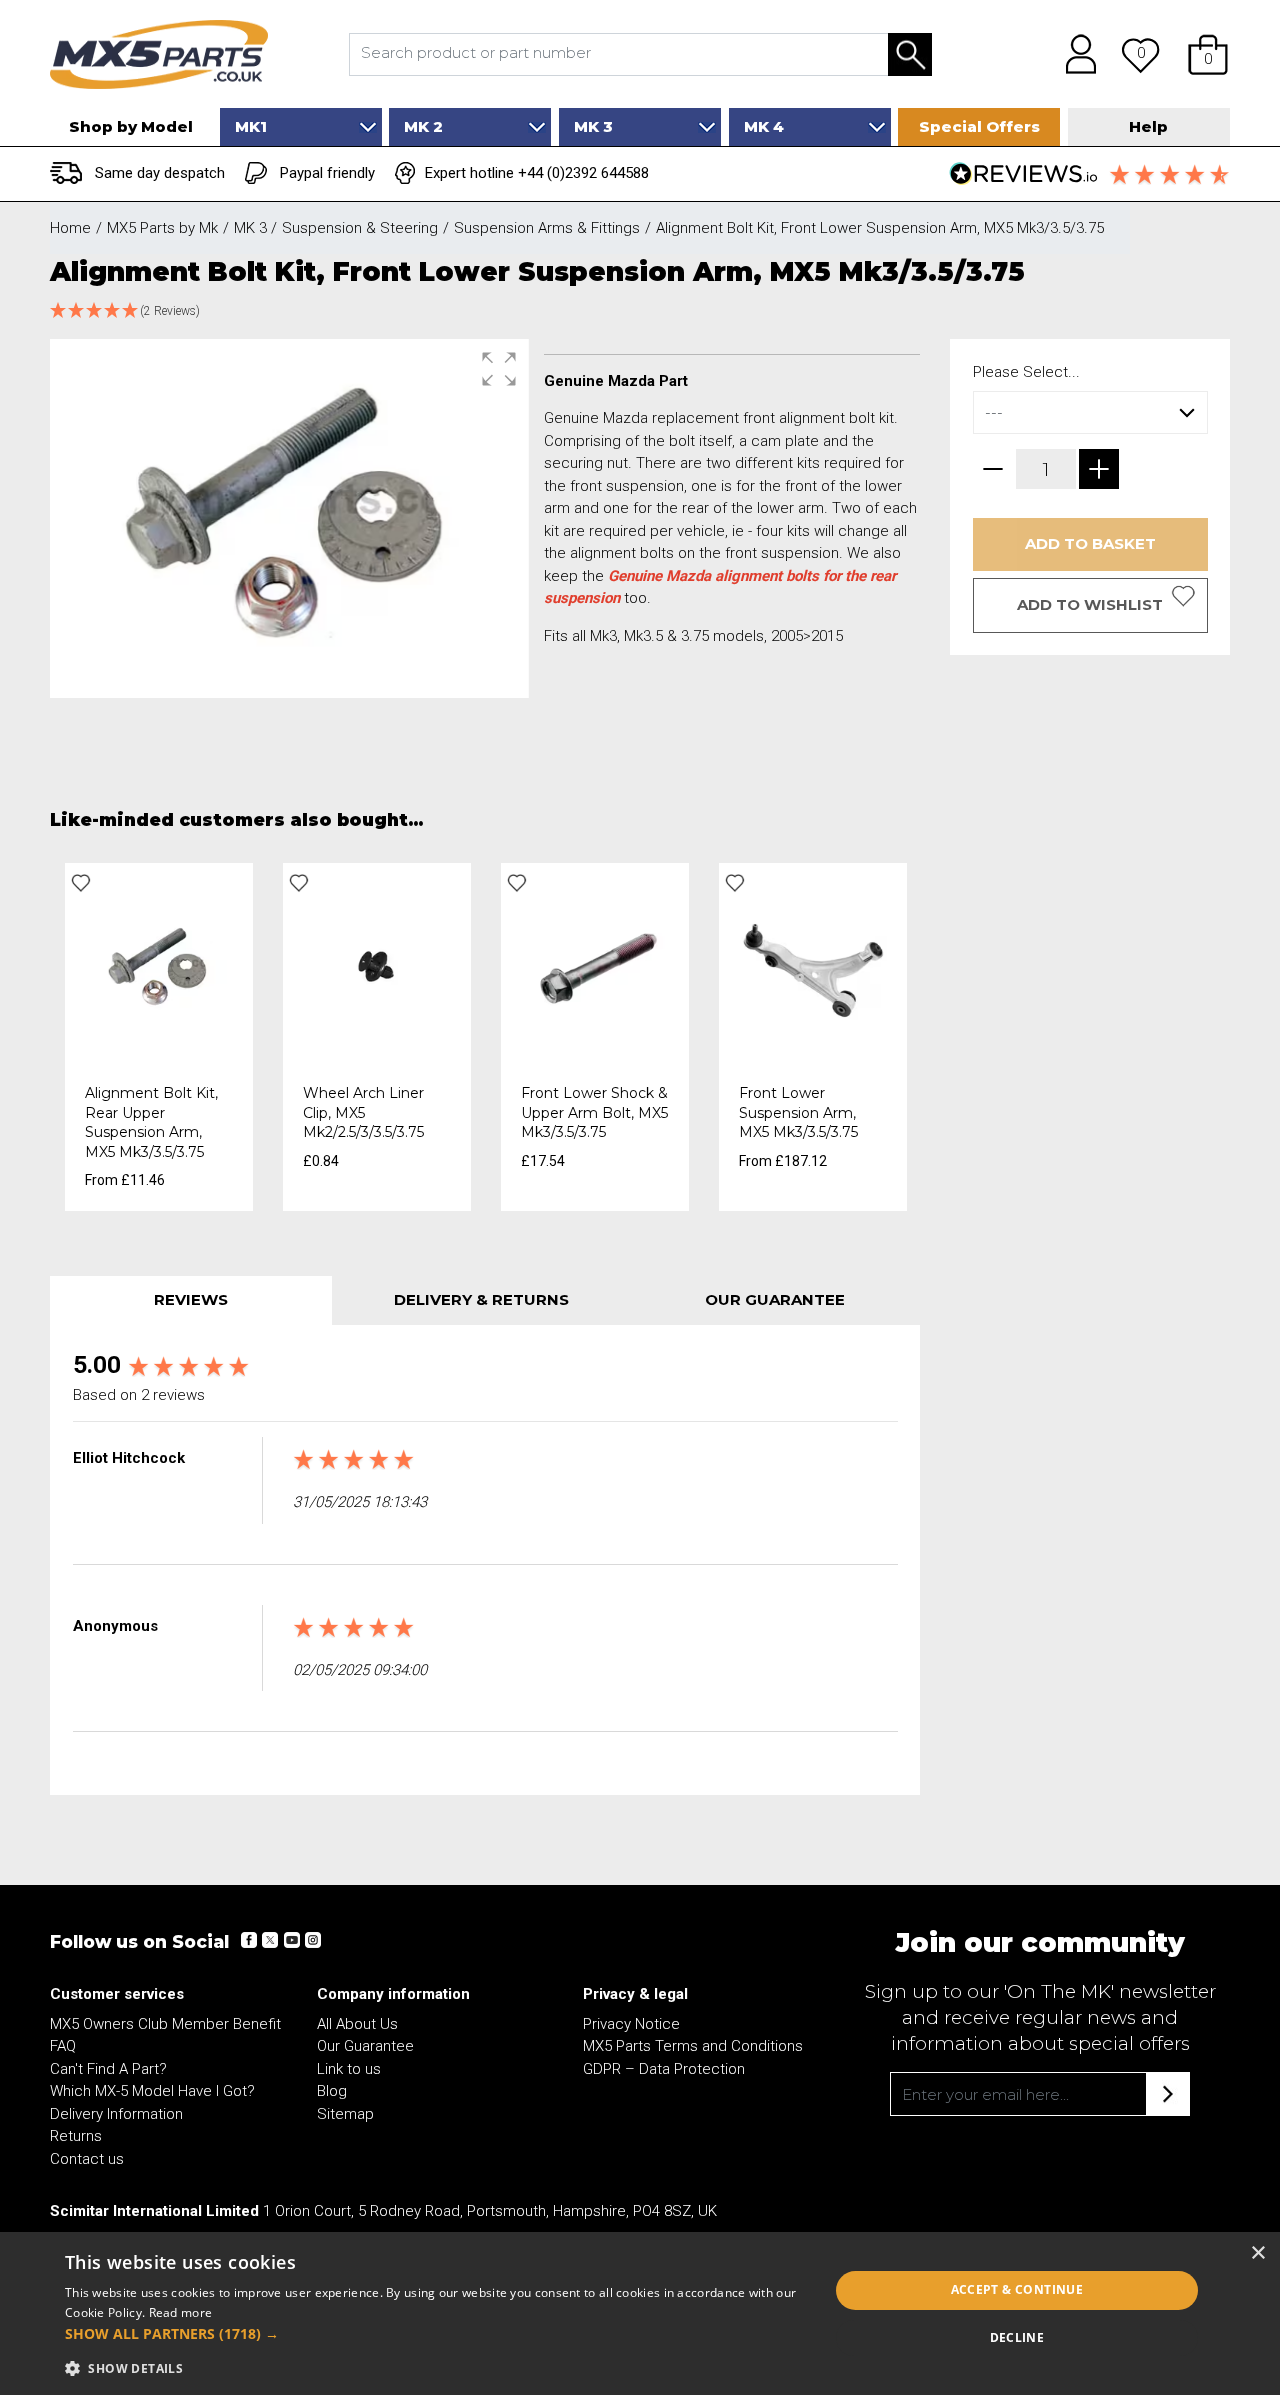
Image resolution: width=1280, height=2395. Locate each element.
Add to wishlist (1090, 604)
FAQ (63, 2046)
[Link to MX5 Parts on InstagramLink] (312, 1940)
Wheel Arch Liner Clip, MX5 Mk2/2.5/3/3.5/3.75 (363, 1112)
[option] (159, 1037)
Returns (76, 2136)
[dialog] (640, 2313)
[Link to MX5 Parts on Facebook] (249, 1940)
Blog (332, 2091)
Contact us (87, 2159)
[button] (1208, 54)
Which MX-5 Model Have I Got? (152, 2091)
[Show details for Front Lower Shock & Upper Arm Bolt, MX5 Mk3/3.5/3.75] (595, 967)
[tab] (191, 1300)
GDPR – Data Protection (664, 2069)
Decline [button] (1017, 2337)
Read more (181, 2312)
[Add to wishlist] (81, 883)
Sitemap (345, 2114)
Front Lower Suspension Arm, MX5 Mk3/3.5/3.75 (798, 1112)
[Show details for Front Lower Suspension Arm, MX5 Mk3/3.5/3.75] (813, 967)
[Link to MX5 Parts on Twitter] (270, 1940)
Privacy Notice (631, 2024)
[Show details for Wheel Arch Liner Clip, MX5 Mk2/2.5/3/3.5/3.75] (377, 967)
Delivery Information (116, 2114)
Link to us (349, 2069)
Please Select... (1026, 372)
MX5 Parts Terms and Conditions (693, 2046)
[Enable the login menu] (1074, 54)
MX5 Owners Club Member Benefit (165, 2024)
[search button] (910, 54)
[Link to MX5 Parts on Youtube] (291, 1940)
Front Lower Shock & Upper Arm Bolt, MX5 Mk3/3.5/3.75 (594, 1112)
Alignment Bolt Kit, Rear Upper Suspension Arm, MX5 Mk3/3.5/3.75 (151, 1122)
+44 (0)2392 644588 (583, 173)
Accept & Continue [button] (1017, 2289)
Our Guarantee (365, 2046)
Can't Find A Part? (108, 2069)
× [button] (1257, 2253)
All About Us (357, 2024)
